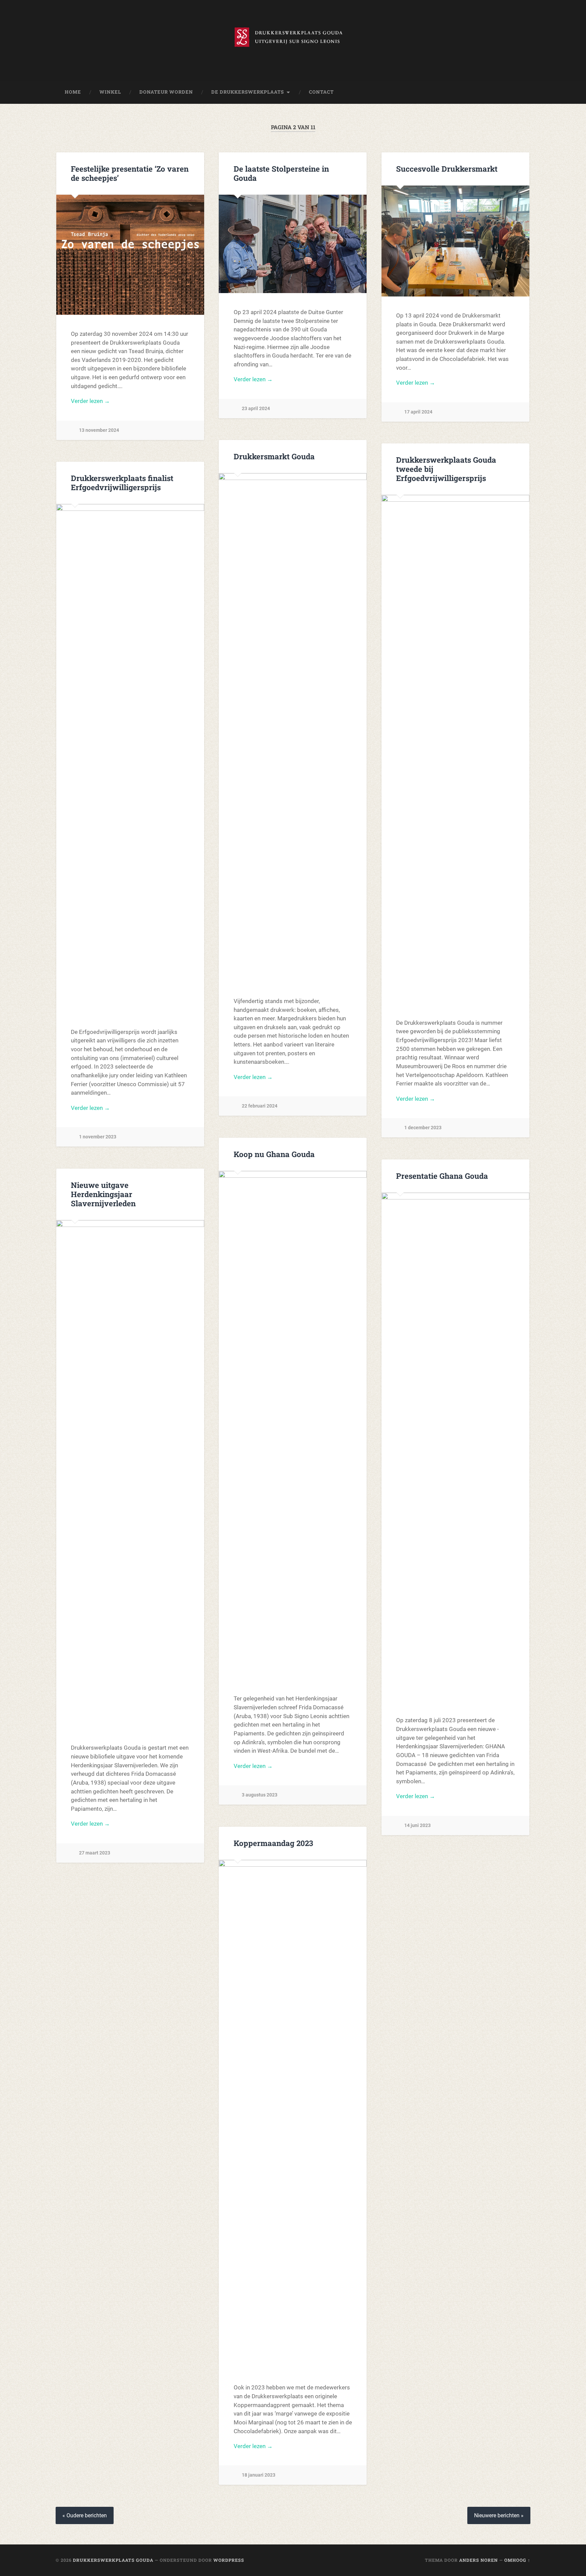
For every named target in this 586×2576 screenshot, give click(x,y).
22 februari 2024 (260, 1106)
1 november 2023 (98, 1137)
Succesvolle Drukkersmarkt (447, 169)
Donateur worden (166, 92)
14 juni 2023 (417, 1825)
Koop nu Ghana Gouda (274, 1154)
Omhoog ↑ (517, 2560)
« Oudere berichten (85, 2515)
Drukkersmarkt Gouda (274, 456)
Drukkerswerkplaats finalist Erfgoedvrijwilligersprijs (122, 483)
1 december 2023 (423, 1128)
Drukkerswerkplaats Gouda (113, 2560)
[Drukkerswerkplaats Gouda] (293, 40)
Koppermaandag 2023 (273, 1843)
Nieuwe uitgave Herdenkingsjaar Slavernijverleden (103, 1194)
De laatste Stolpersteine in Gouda (281, 173)
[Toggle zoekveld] (519, 92)
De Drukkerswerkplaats (248, 92)
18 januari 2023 (259, 2475)
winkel (110, 92)
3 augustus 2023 (260, 1795)
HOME (73, 92)
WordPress (229, 2560)
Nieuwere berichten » (499, 2515)
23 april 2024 (256, 409)
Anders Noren (478, 2560)
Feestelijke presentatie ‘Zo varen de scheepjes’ (130, 173)
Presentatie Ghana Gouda (442, 1176)
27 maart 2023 (95, 1853)
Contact (321, 92)
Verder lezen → (90, 401)
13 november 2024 (99, 430)
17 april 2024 (418, 412)
